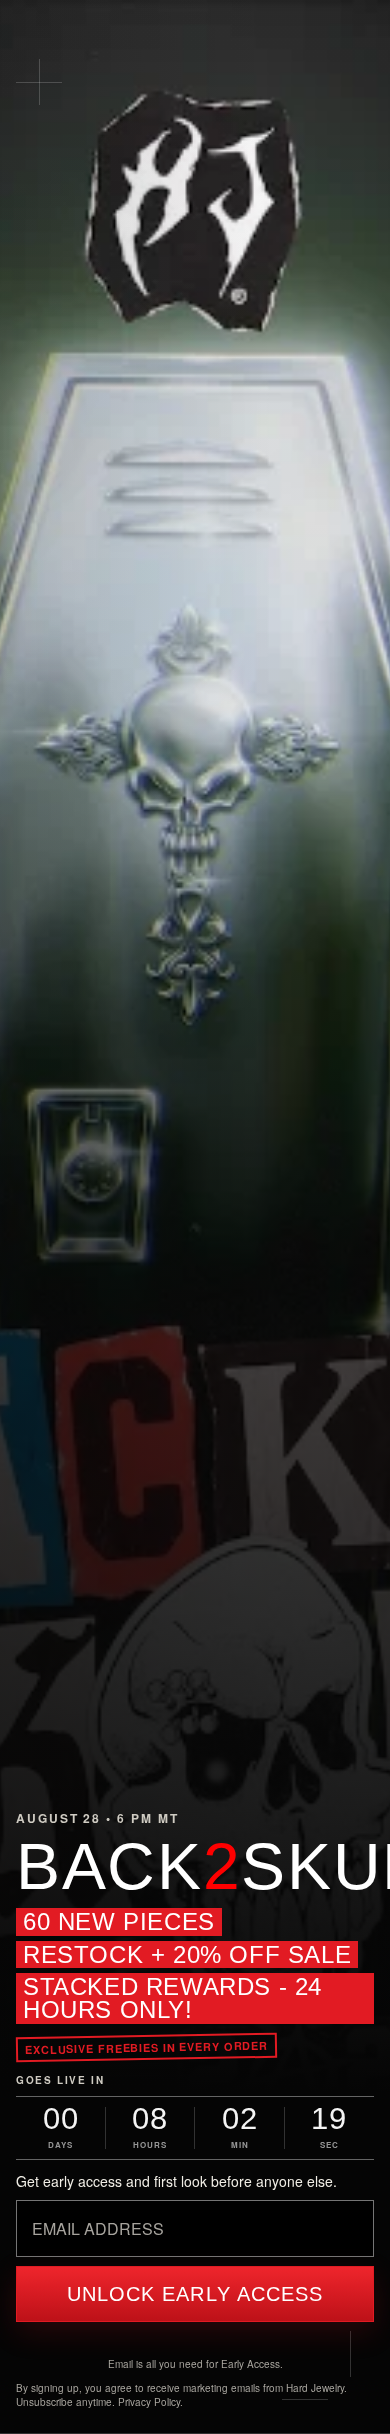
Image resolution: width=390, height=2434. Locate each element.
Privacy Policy (149, 2402)
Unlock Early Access (195, 2294)
